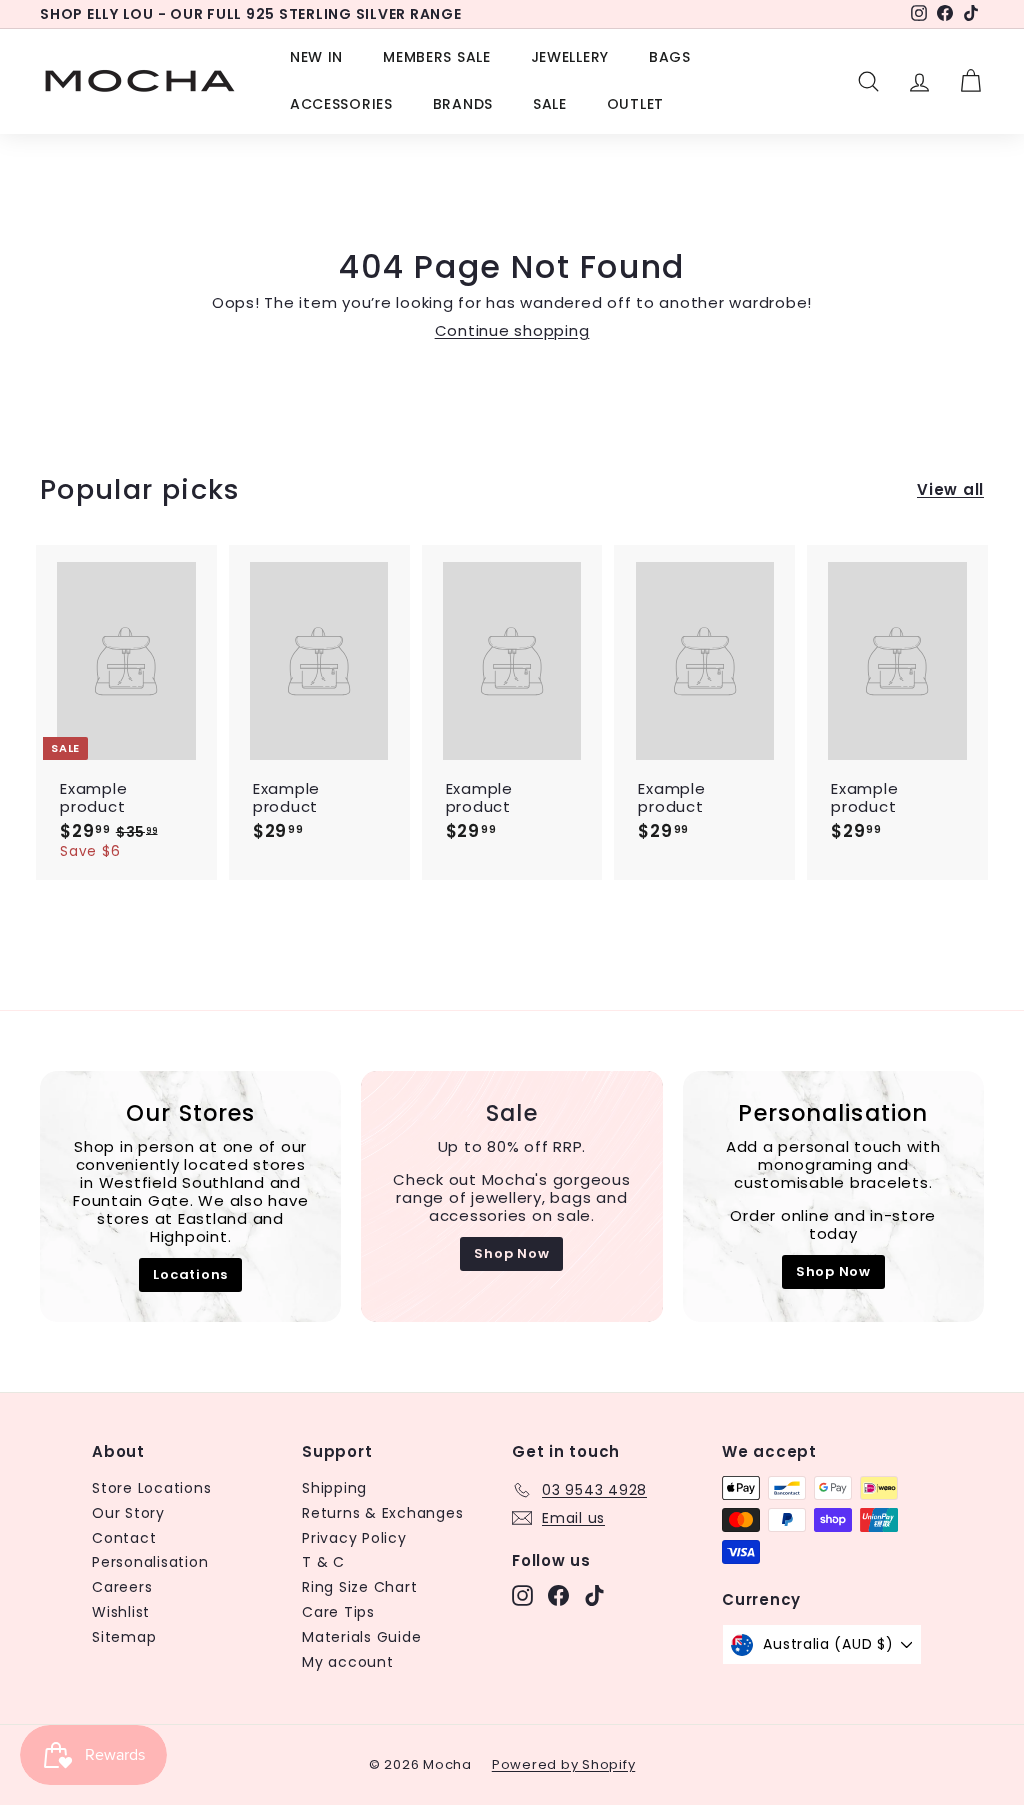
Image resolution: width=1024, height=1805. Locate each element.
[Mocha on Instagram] (522, 1595)
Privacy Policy (354, 1538)
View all (950, 490)
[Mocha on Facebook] (558, 1595)
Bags (670, 57)
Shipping (334, 1488)
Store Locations (151, 1488)
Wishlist (121, 1612)
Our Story (128, 1513)
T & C (323, 1562)
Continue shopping (512, 330)
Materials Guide (361, 1637)
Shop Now (511, 1253)
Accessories (341, 104)
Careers (122, 1587)
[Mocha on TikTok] (594, 1595)
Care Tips (338, 1612)
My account (348, 1662)
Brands (463, 104)
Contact (124, 1538)
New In (316, 57)
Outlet (635, 104)
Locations (190, 1274)
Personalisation (150, 1562)
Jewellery (570, 57)
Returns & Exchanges (382, 1513)
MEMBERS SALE (436, 57)
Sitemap (124, 1637)
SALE (550, 104)
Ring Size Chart (359, 1587)
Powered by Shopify (564, 1764)
